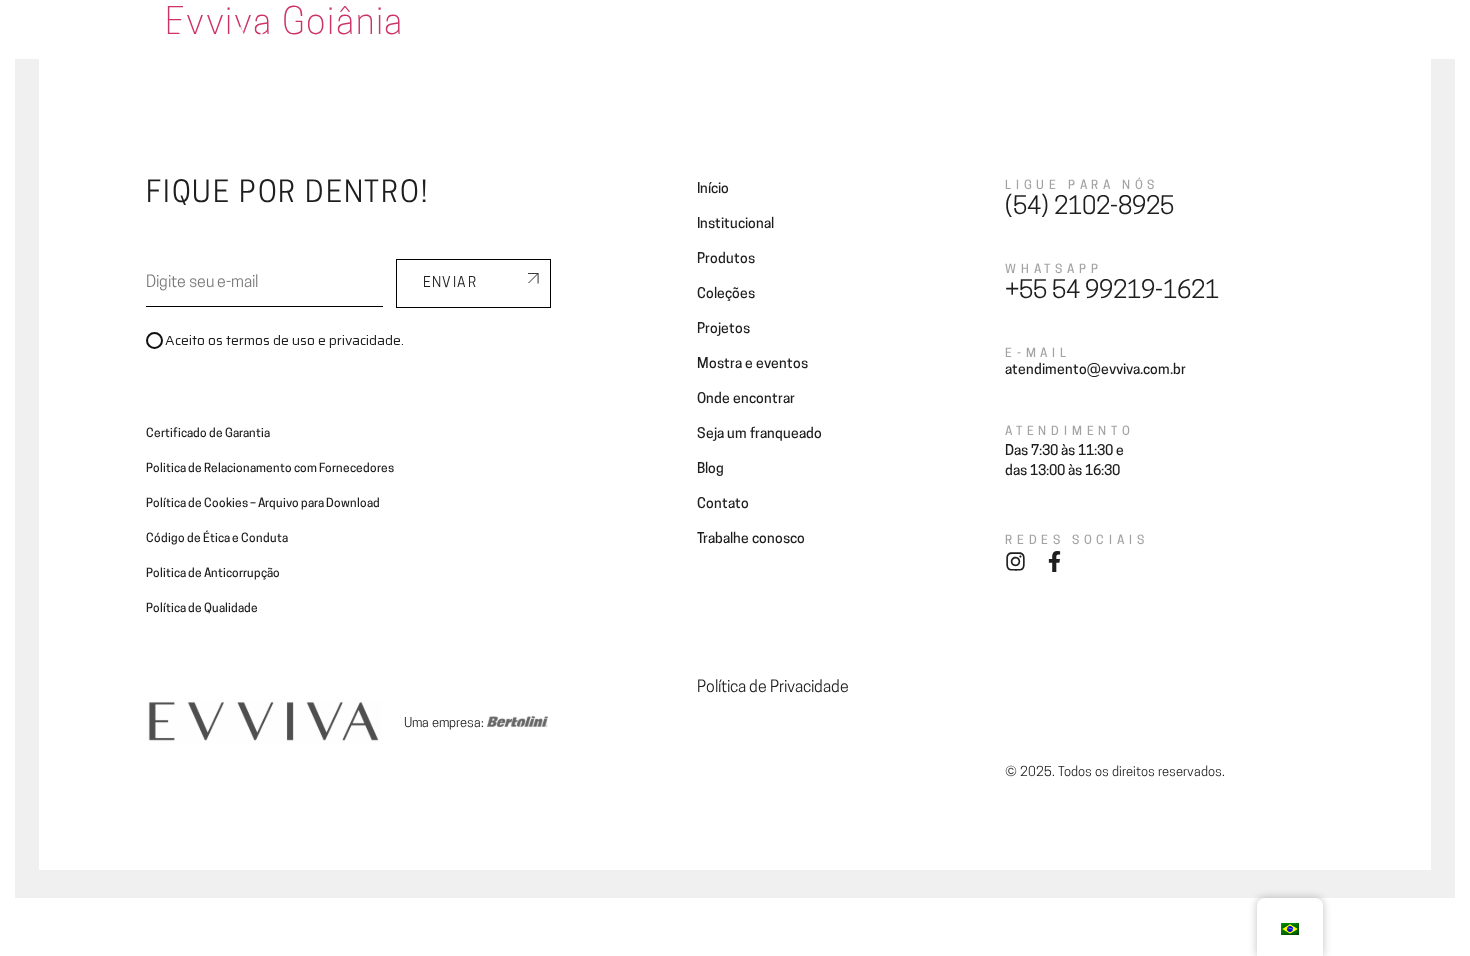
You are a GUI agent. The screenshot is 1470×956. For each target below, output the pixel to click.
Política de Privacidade (773, 688)
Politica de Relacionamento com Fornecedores (270, 469)
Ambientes (507, 42)
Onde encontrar (786, 42)
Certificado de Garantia (208, 434)
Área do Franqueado (1213, 42)
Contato (1097, 42)
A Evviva (419, 42)
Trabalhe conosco (751, 539)
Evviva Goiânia (284, 25)
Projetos (682, 42)
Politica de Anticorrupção (213, 574)
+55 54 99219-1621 (1112, 292)
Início (713, 189)
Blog (1029, 42)
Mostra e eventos (752, 364)
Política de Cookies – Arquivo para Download (263, 504)
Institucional (735, 224)
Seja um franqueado (925, 42)
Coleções (599, 42)
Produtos (726, 259)
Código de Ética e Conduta (217, 539)
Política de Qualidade (202, 609)
